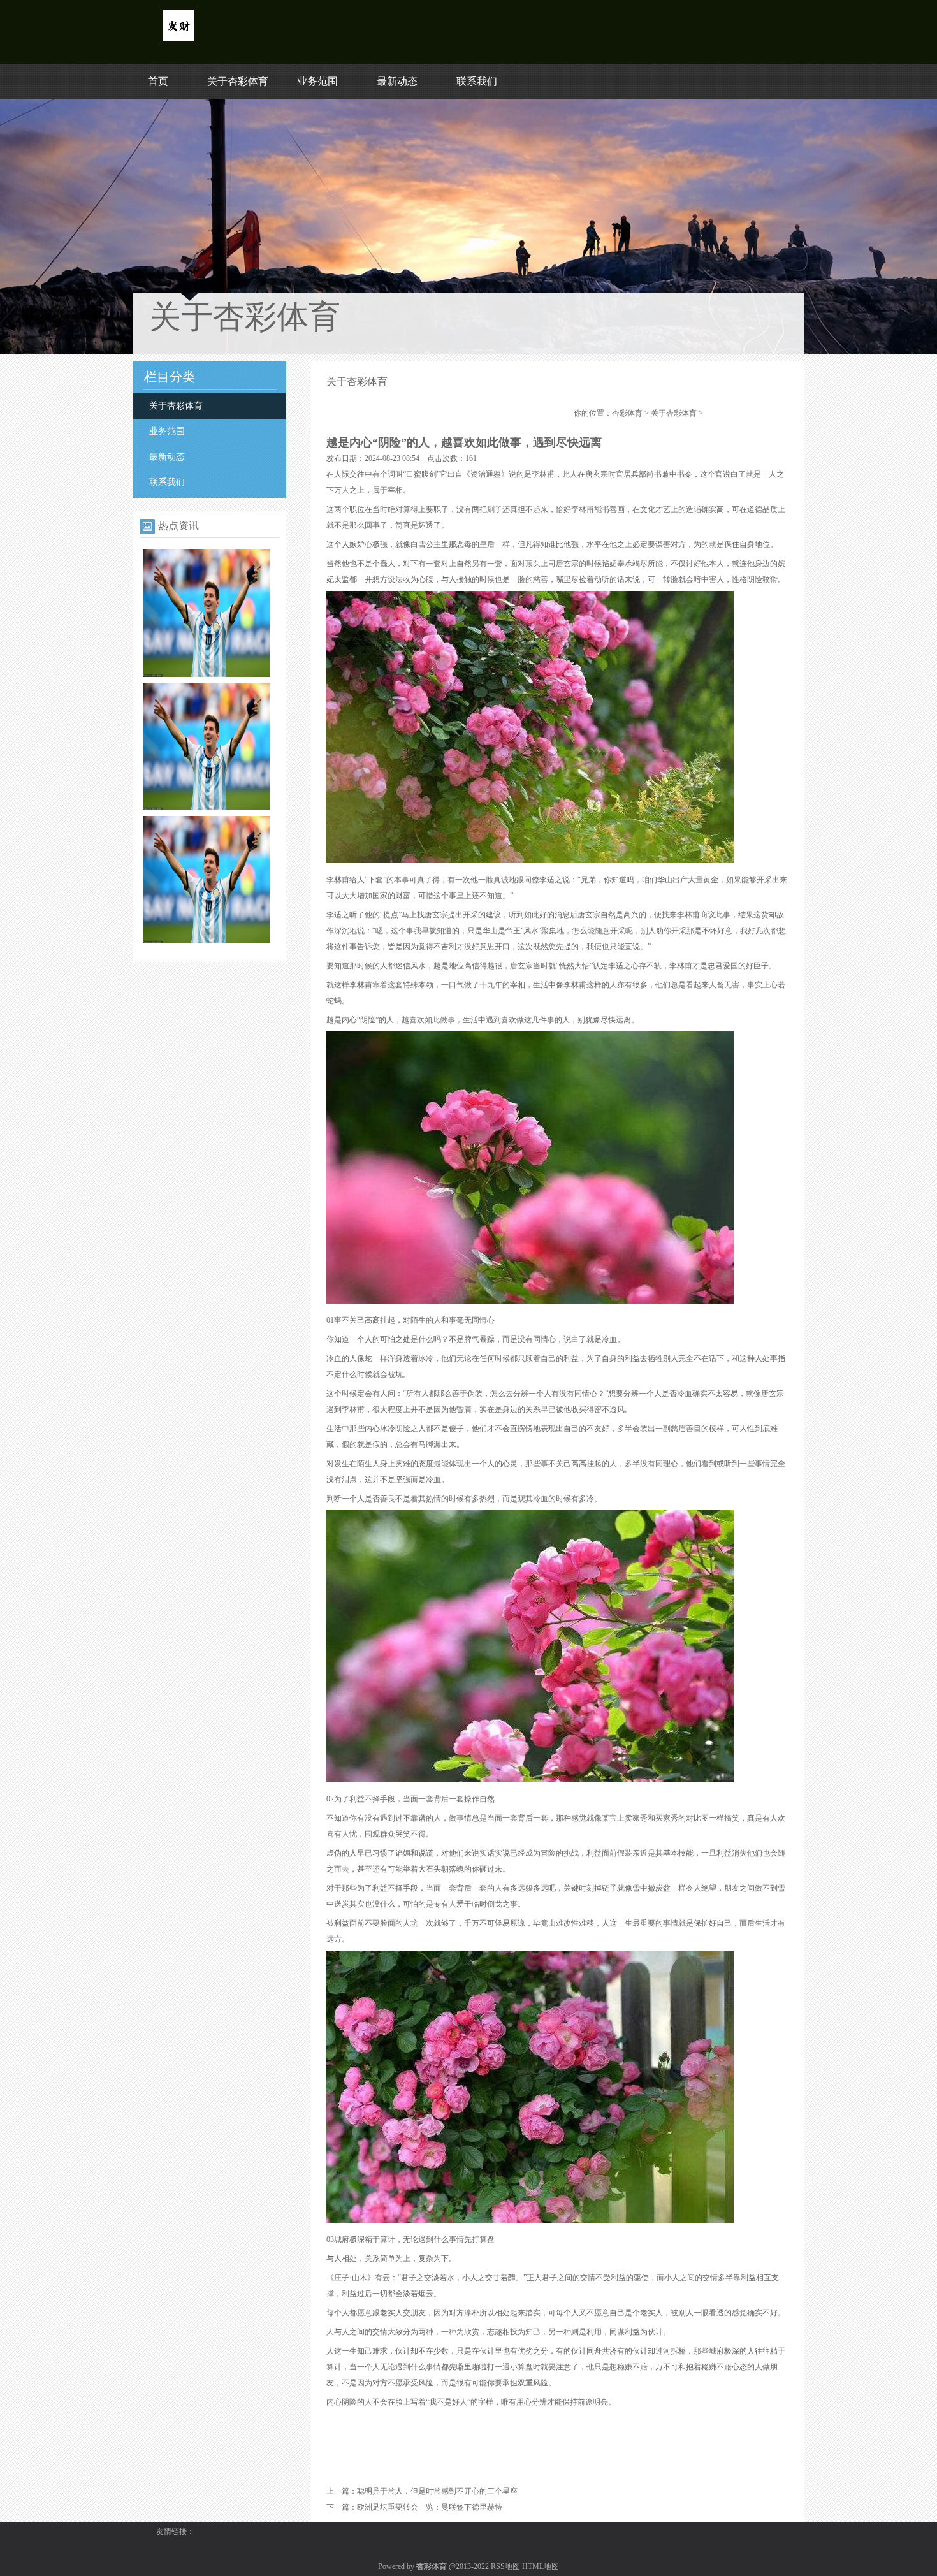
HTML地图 (541, 2566)
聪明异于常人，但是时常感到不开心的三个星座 (437, 2491)
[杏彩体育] (178, 39)
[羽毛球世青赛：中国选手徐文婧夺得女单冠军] (207, 674)
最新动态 (397, 81)
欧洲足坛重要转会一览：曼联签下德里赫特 (430, 2507)
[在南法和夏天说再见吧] (207, 941)
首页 (158, 81)
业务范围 (317, 81)
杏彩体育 (627, 413)
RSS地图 (505, 2566)
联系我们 (477, 81)
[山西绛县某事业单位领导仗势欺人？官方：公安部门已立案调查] (207, 808)
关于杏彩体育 (238, 81)
